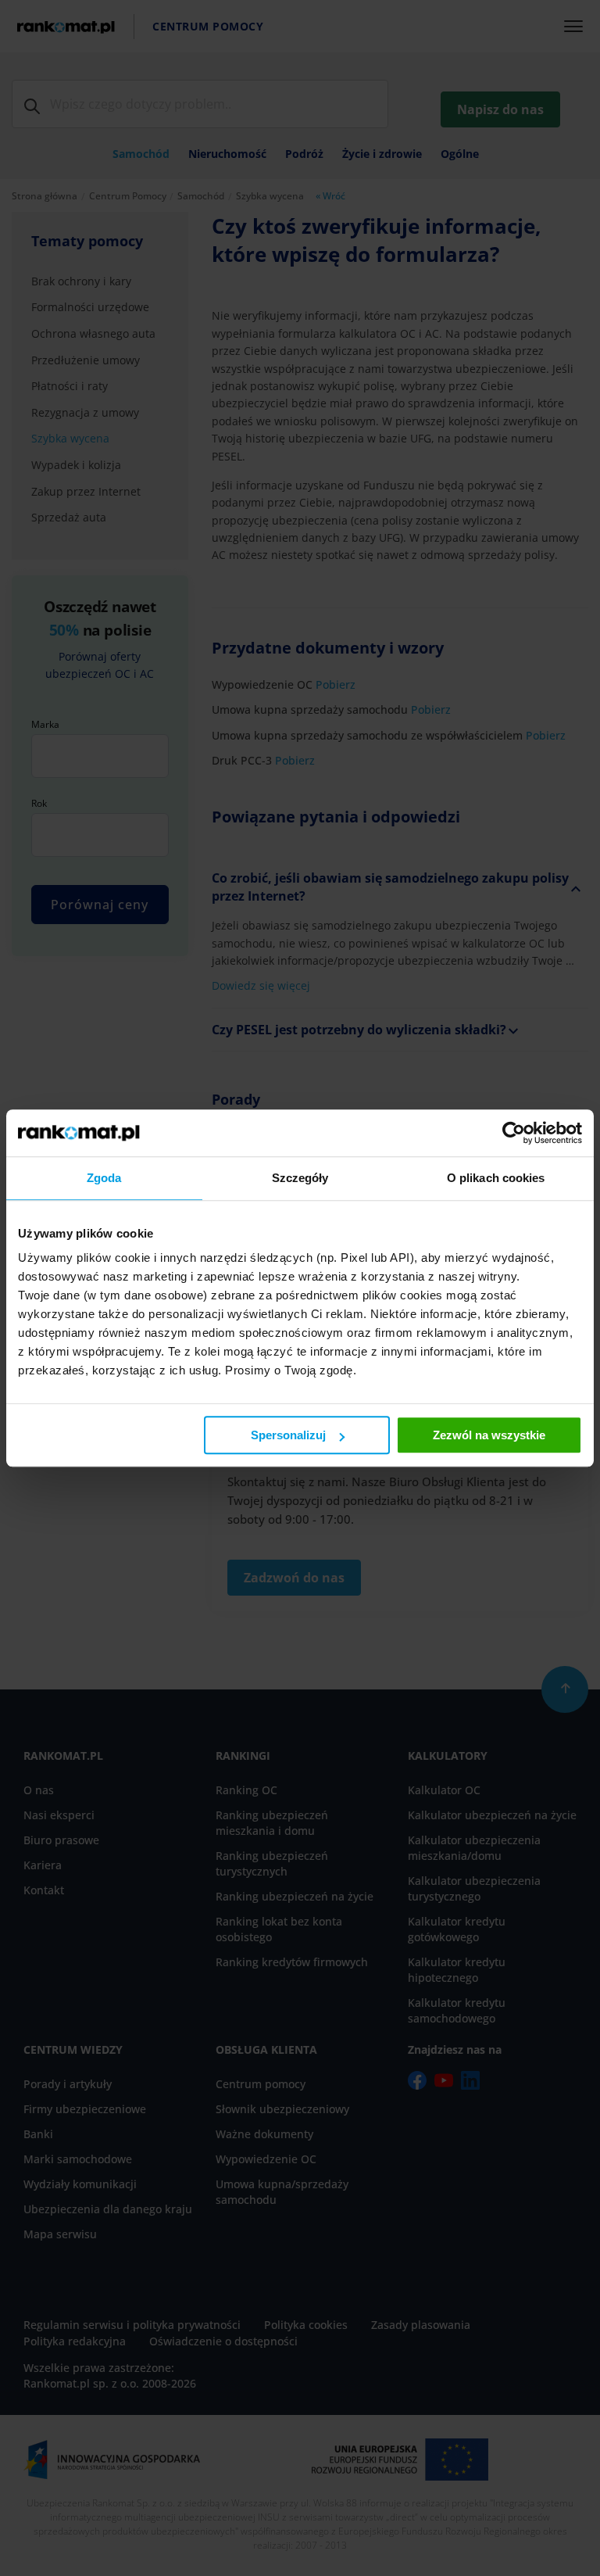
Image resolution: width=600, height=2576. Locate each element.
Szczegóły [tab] (300, 1178)
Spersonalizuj (288, 1435)
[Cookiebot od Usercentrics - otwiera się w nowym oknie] (514, 1133)
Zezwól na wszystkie (489, 1435)
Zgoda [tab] (104, 1178)
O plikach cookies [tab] (496, 1178)
